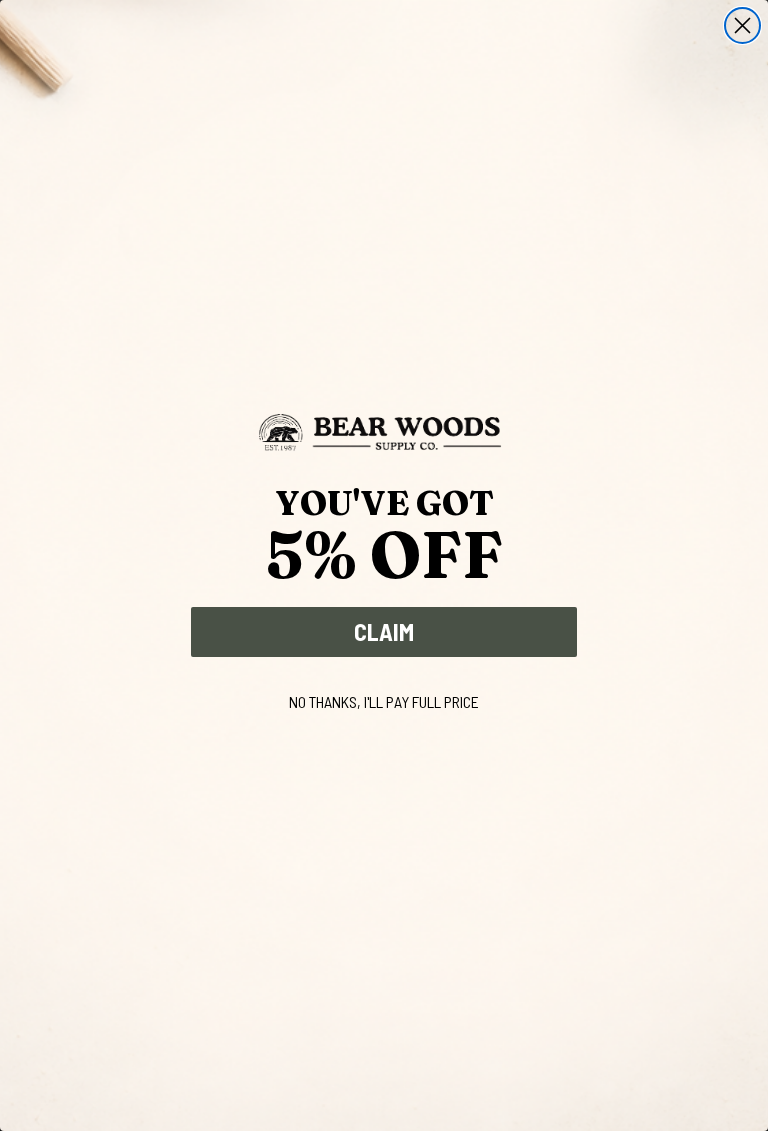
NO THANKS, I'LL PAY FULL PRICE (384, 701)
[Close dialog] (742, 25)
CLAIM (384, 631)
